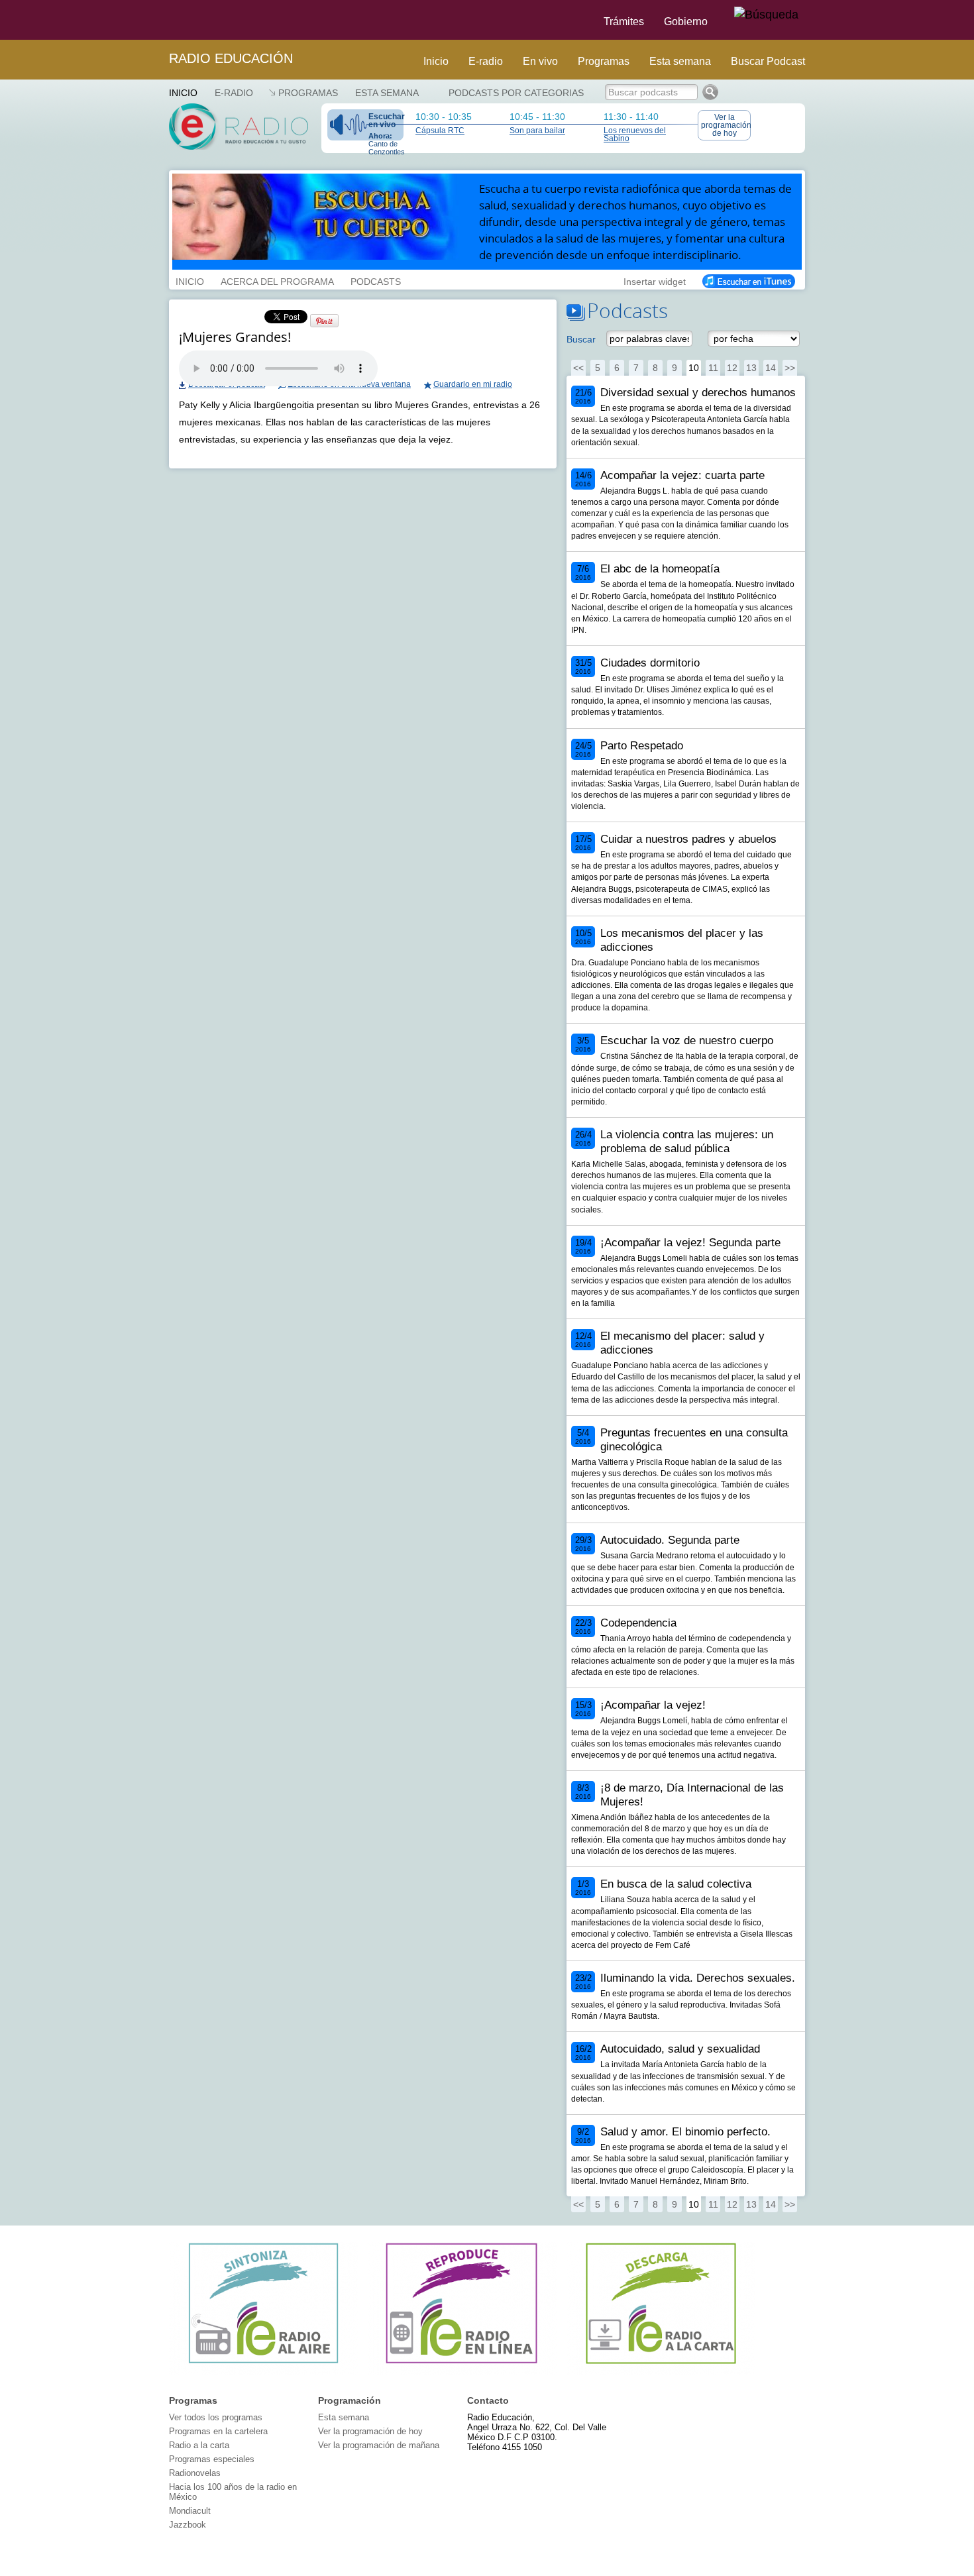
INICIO (190, 280)
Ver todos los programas (216, 2417)
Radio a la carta (199, 2445)
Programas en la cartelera (218, 2431)
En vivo (540, 61)
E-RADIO (234, 93)
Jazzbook (188, 2525)
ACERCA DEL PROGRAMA (277, 280)
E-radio (486, 61)
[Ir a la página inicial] (161, 20)
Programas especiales (212, 2459)
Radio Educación (231, 58)
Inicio (436, 61)
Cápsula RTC (440, 131)
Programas (604, 61)
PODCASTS (376, 280)
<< (578, 368)
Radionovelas (195, 2473)
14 (771, 368)
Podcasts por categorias (516, 93)
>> (790, 368)
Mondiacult (190, 2511)
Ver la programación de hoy (726, 125)
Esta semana (680, 61)
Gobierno (686, 22)
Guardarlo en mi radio (473, 384)
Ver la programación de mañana (379, 2445)
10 (694, 368)
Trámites (624, 22)
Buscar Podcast (768, 61)
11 (713, 368)
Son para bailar (537, 131)
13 (751, 368)
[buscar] (766, 15)
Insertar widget (655, 280)
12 (732, 368)
